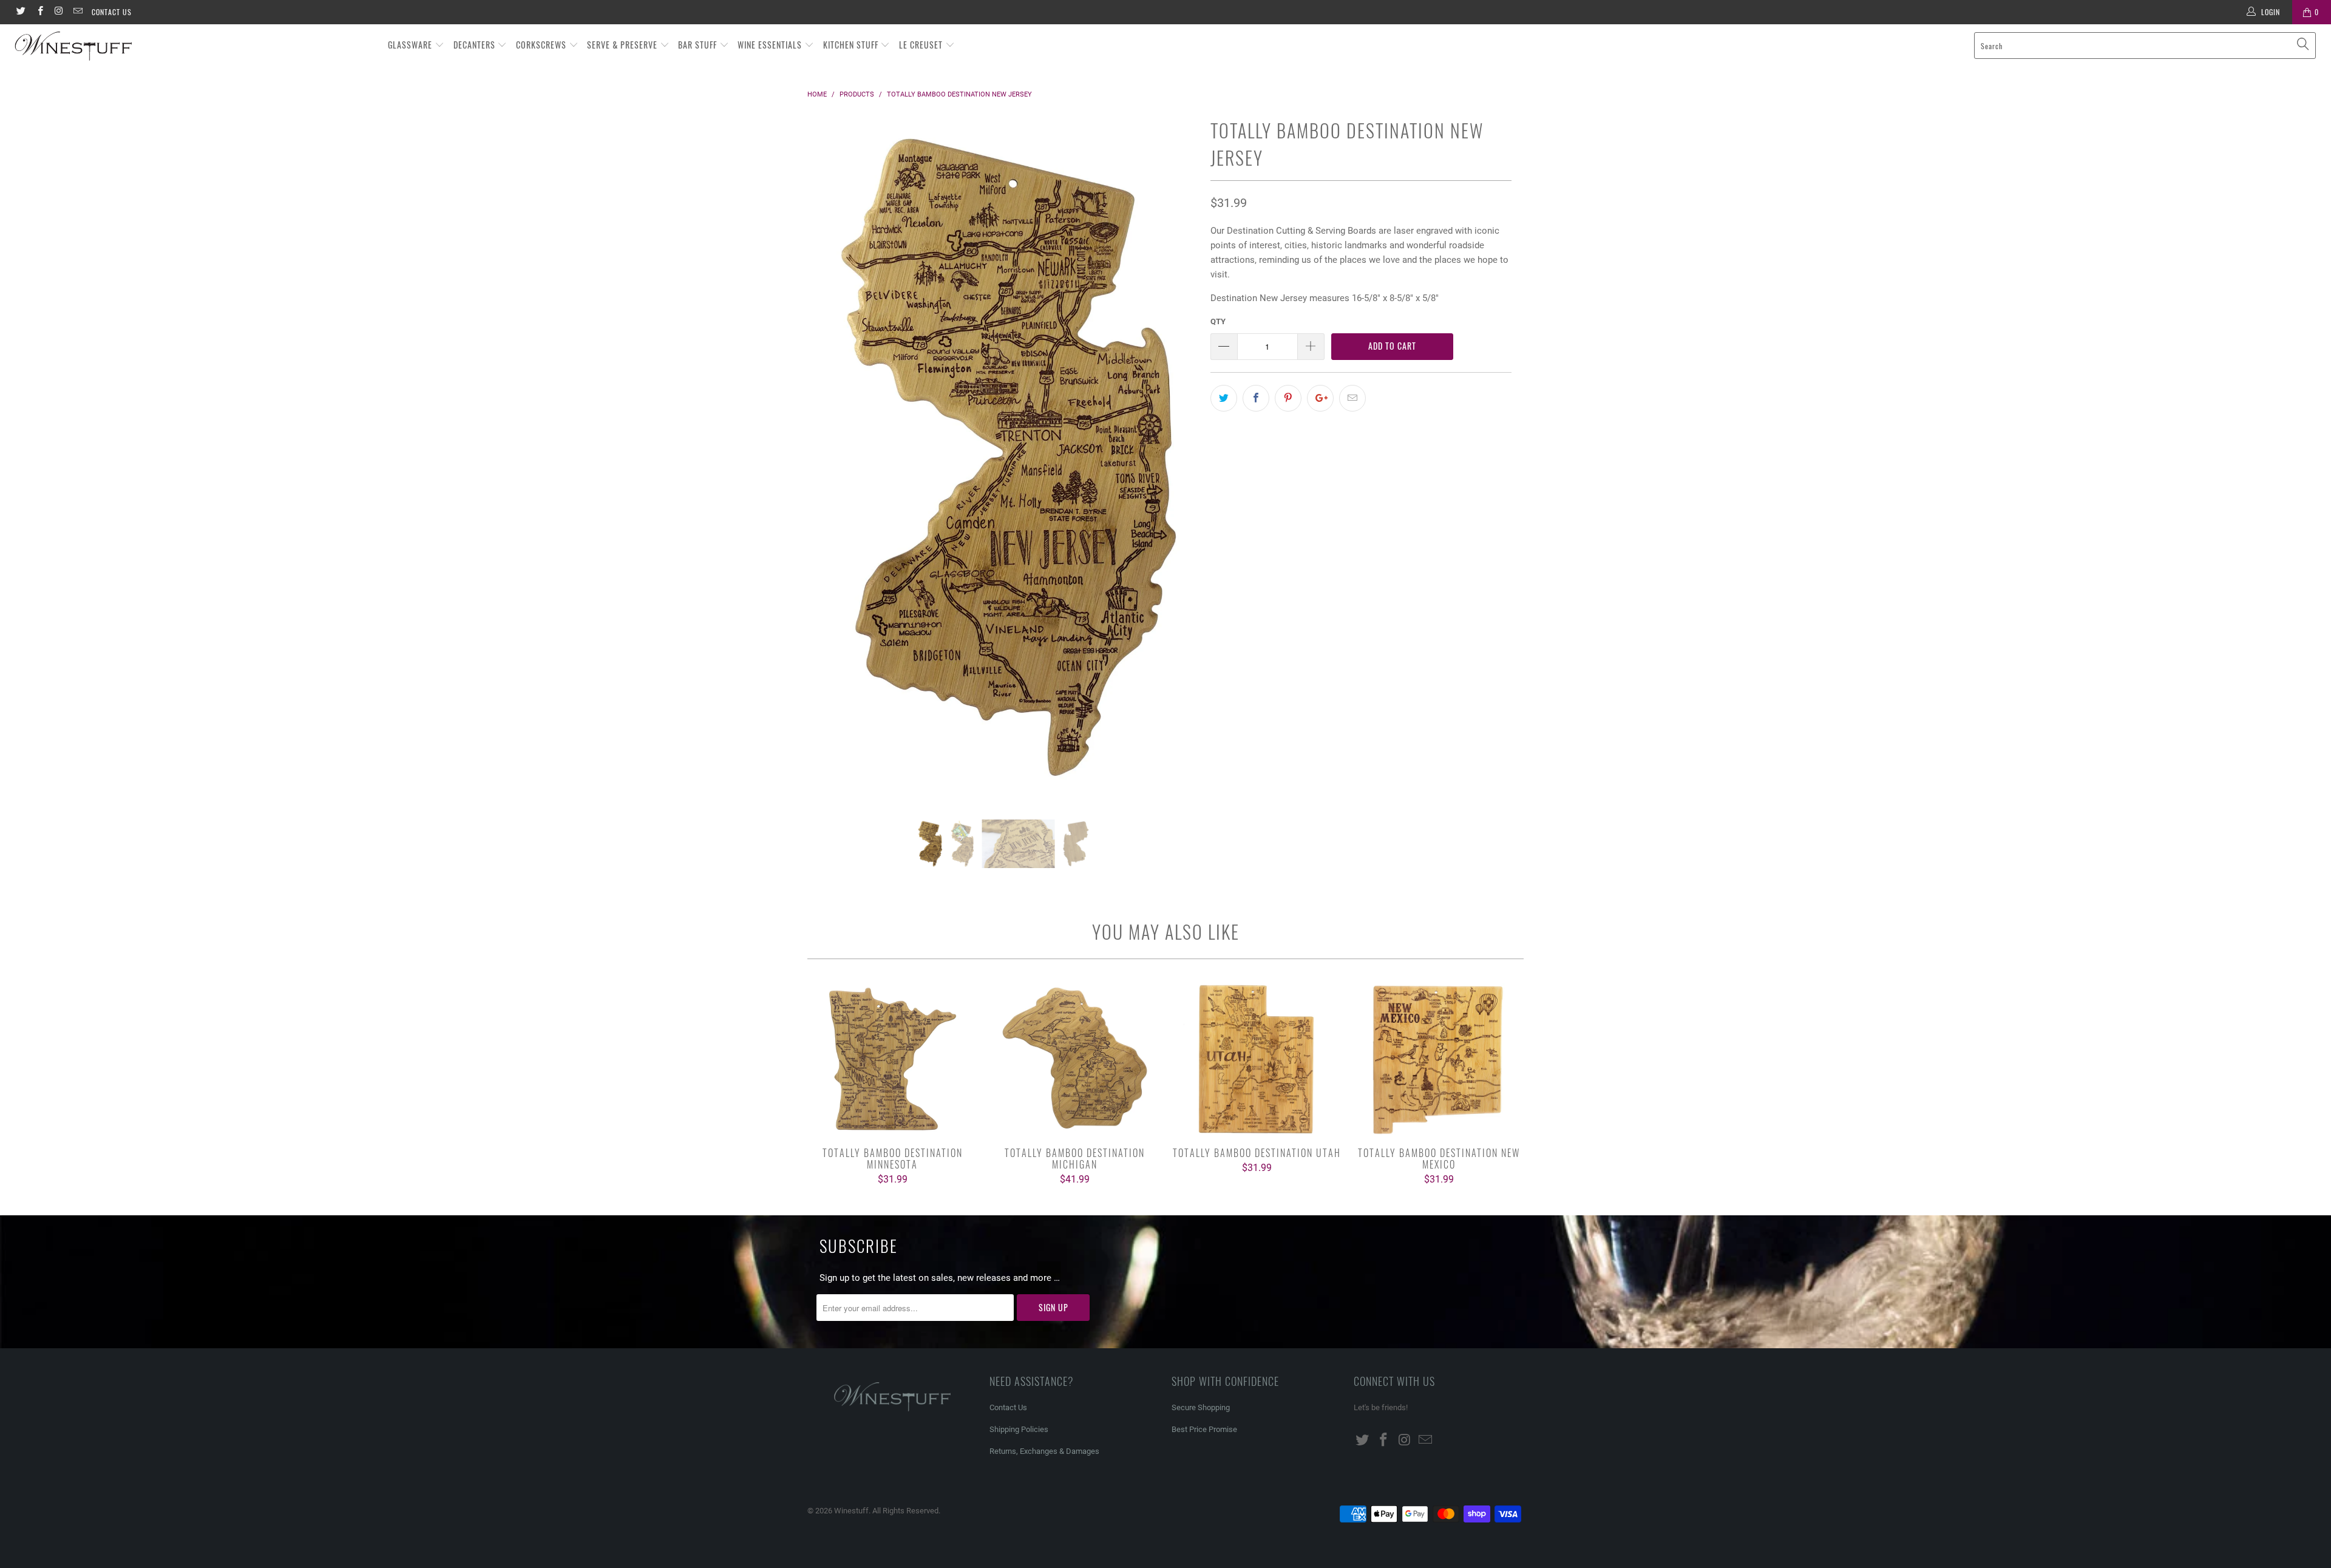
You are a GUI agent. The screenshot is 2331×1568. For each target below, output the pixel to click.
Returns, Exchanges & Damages (1044, 1451)
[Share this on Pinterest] (1288, 398)
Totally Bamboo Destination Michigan (1074, 1059)
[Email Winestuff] (77, 12)
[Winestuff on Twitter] (20, 12)
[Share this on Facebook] (1256, 398)
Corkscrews (542, 45)
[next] (1177, 467)
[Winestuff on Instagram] (59, 12)
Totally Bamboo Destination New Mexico (1439, 1059)
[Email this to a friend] (1352, 398)
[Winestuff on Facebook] (39, 12)
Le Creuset (922, 45)
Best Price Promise (1204, 1429)
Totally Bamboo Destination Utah (1257, 1059)
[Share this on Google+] (1320, 398)
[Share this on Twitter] (1224, 398)
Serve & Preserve (623, 45)
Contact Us (112, 12)
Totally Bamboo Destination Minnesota (892, 1059)
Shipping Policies (1019, 1429)
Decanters (476, 45)
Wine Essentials (771, 45)
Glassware (411, 45)
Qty (1218, 321)
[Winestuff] (192, 47)
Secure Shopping (1201, 1407)
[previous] (828, 467)
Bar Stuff (699, 45)
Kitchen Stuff (852, 45)
